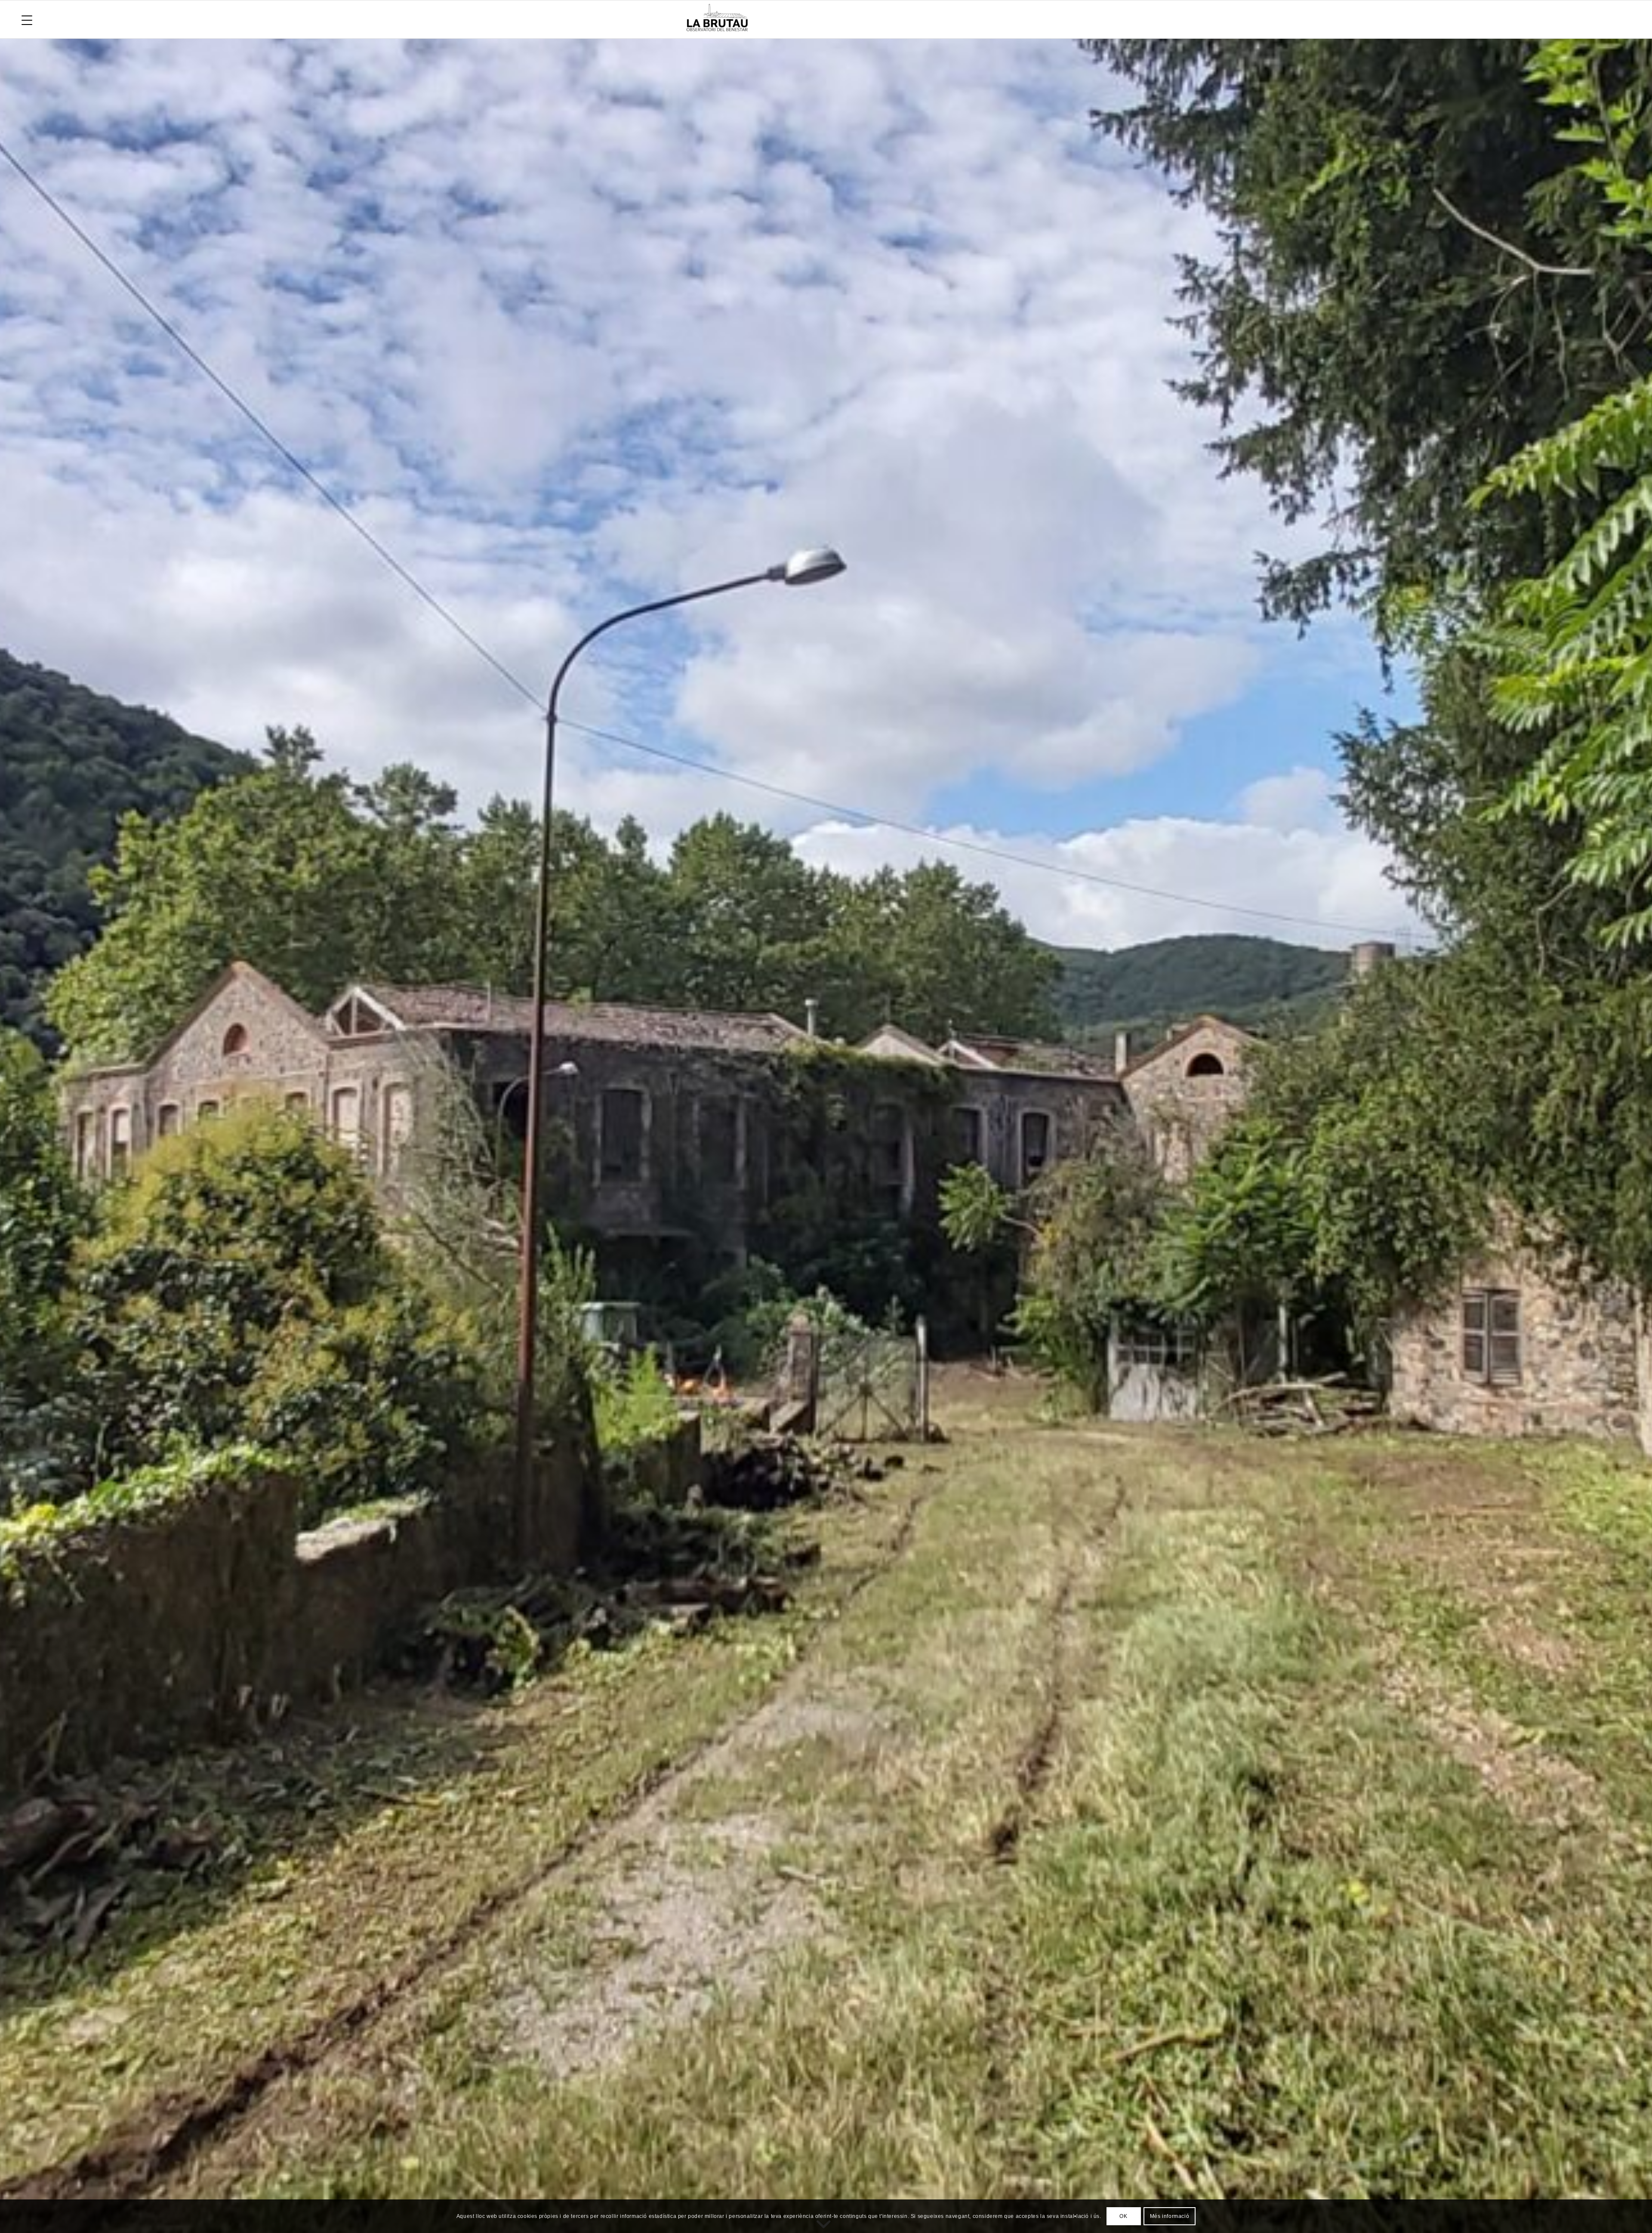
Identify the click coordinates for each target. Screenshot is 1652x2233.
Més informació (1170, 2216)
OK (1123, 2216)
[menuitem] (27, 19)
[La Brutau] (1148, 19)
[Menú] (27, 19)
